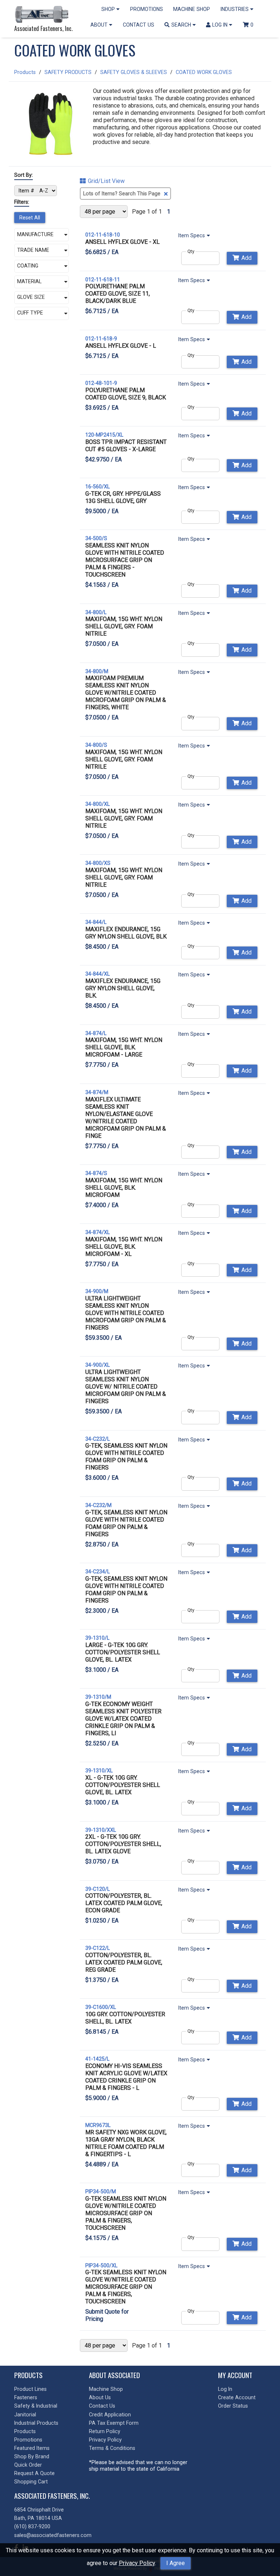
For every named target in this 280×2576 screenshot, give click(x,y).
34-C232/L (98, 1439)
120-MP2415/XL (104, 435)
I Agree (176, 2563)
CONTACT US (139, 25)
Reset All (30, 218)
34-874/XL (98, 1232)
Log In (225, 2389)
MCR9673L (98, 2125)
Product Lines (30, 2389)
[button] (42, 235)
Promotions (28, 2440)
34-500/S (96, 538)
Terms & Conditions (112, 2448)
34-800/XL (98, 804)
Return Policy (105, 2431)
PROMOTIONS (147, 9)
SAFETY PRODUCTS (68, 72)
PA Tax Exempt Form (114, 2423)
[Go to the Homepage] (43, 15)
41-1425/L (97, 2059)
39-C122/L (98, 1948)
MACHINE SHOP (192, 9)
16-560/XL (98, 487)
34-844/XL (98, 974)
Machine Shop (106, 2389)
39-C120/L (98, 1889)
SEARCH (182, 25)
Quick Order (28, 2465)
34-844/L (96, 922)
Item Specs (192, 235)
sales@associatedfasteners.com (53, 2535)
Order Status (233, 2406)
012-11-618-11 (103, 280)
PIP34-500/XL (101, 2265)
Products (25, 72)
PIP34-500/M (101, 2191)
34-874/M (97, 1092)
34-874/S (96, 1173)
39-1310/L (97, 1638)
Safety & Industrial (36, 2406)
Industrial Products (36, 2423)
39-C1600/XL (101, 2007)
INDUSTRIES (235, 9)
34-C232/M (98, 1505)
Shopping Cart (31, 2482)
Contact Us (102, 2406)
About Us (100, 2397)
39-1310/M (98, 1697)
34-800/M (97, 671)
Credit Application (110, 2415)
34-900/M (97, 1291)
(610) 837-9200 (32, 2526)
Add (246, 258)
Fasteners (26, 2397)
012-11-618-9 (101, 339)
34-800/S (96, 745)
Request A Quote (34, 2473)
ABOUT (100, 25)
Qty (191, 251)
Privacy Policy (137, 2563)
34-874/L (96, 1033)
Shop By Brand (32, 2456)
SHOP (109, 9)
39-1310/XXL (101, 1830)
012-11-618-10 (103, 235)
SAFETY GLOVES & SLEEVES (134, 72)
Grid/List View (106, 181)
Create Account (237, 2397)
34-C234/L (98, 1572)
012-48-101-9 (101, 383)
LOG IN (221, 25)
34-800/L (96, 612)
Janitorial (25, 2415)
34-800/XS (98, 863)
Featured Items (32, 2448)
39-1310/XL (99, 1771)
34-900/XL (98, 1365)
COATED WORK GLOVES (204, 72)
